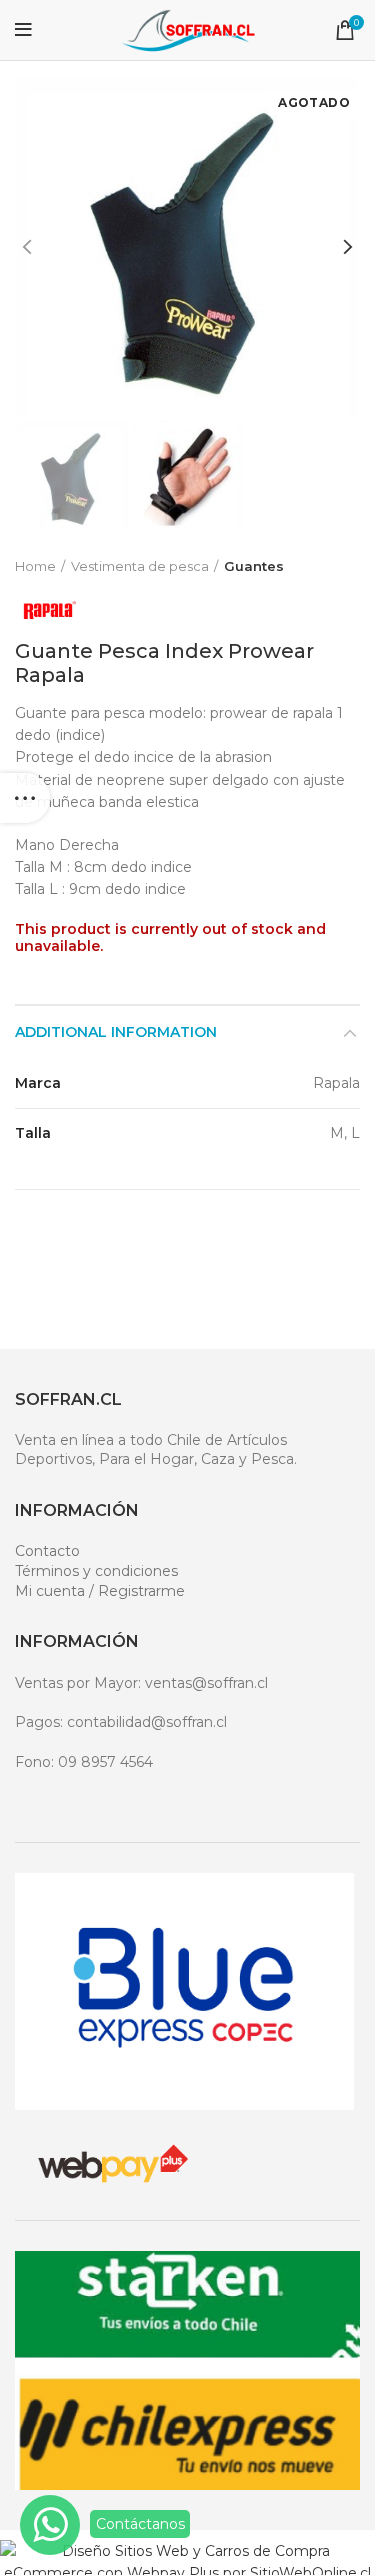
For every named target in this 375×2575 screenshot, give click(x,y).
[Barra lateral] (25, 798)
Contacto (47, 1551)
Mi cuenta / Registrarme (100, 1591)
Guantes (254, 566)
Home (35, 566)
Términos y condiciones (96, 1571)
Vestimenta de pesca (140, 566)
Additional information (116, 1032)
